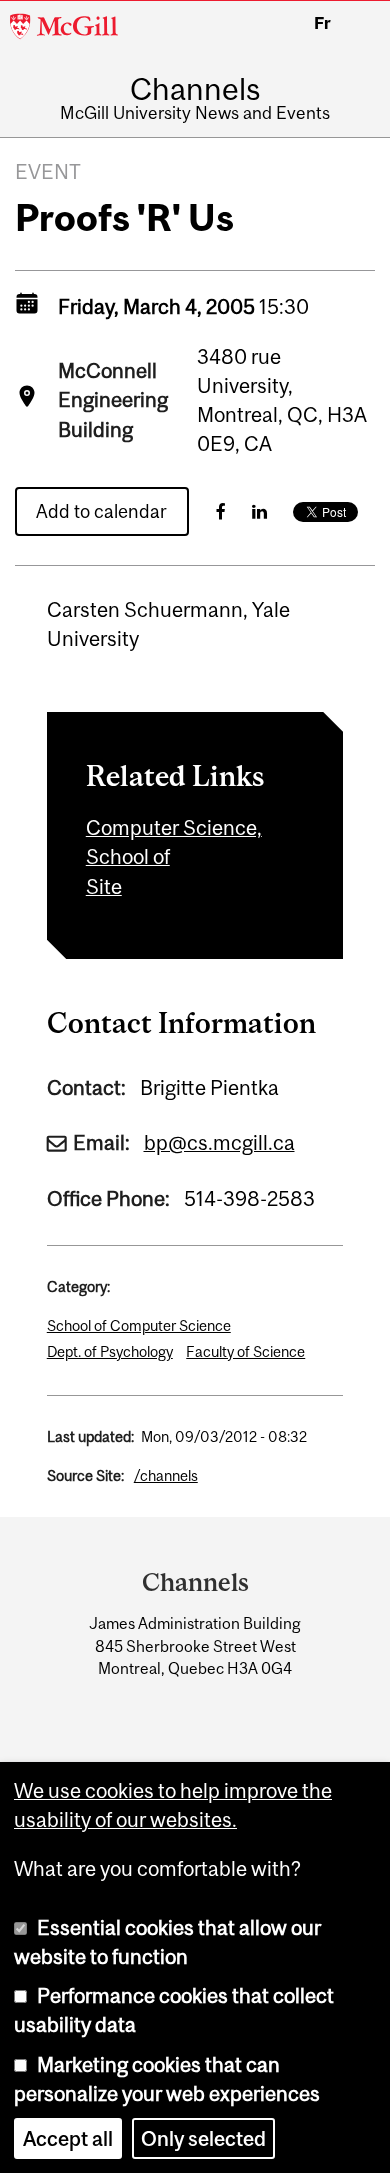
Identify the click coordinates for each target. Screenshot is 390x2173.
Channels (195, 89)
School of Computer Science (139, 1325)
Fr (322, 23)
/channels (166, 1475)
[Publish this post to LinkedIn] (259, 511)
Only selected (203, 2138)
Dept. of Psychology (110, 1351)
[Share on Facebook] (221, 511)
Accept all (68, 2138)
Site (104, 886)
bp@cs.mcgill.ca (219, 1142)
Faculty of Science (245, 1351)
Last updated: (90, 1436)
